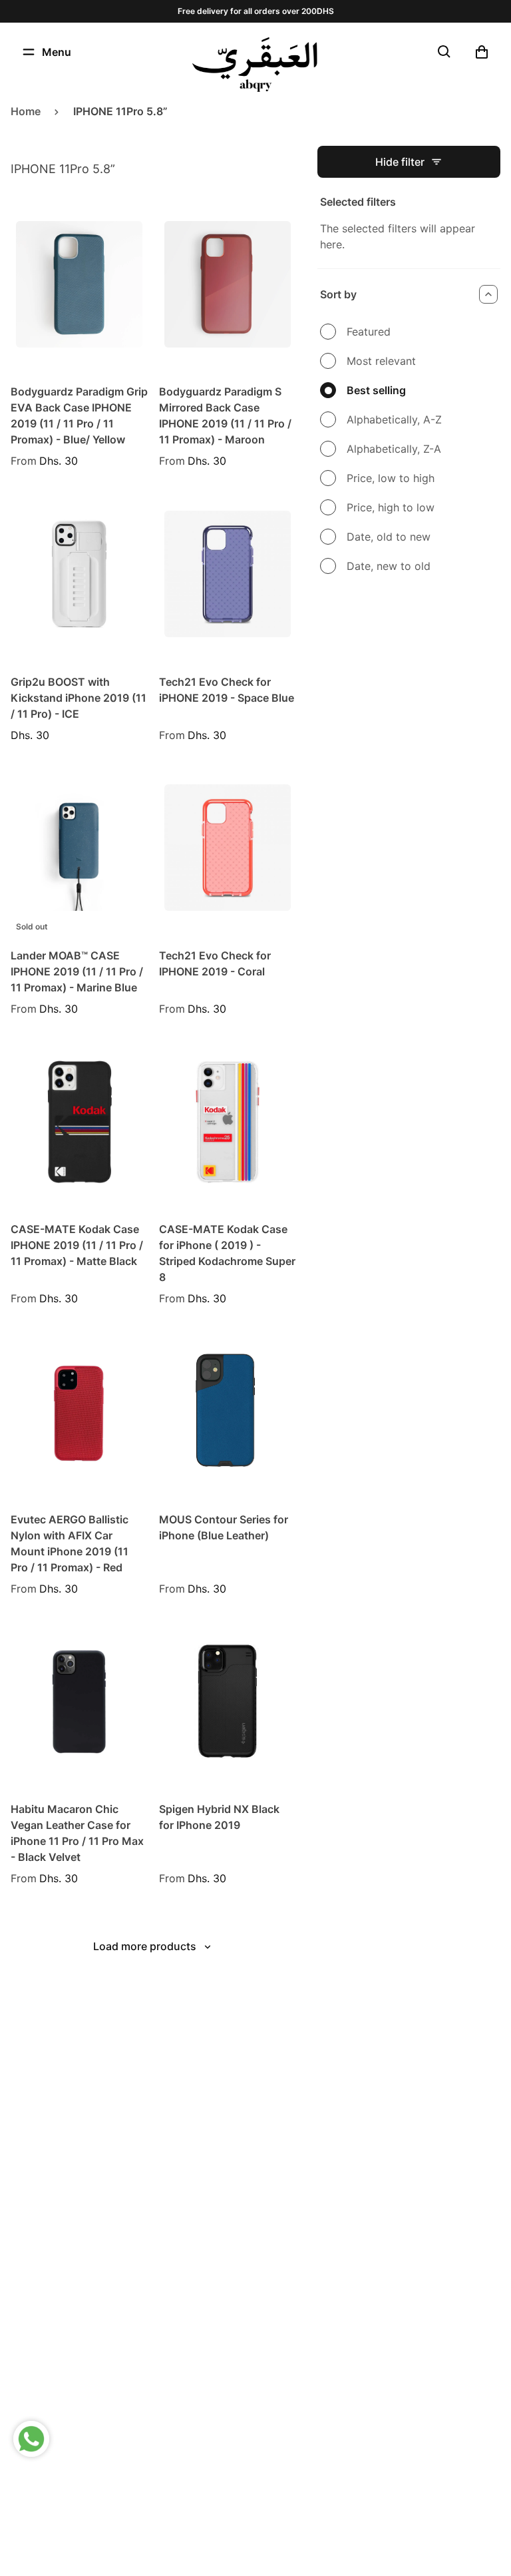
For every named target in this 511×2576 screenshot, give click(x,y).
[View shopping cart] (482, 52)
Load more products (145, 1946)
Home (26, 111)
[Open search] (444, 52)
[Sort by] (488, 294)
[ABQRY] (255, 65)
